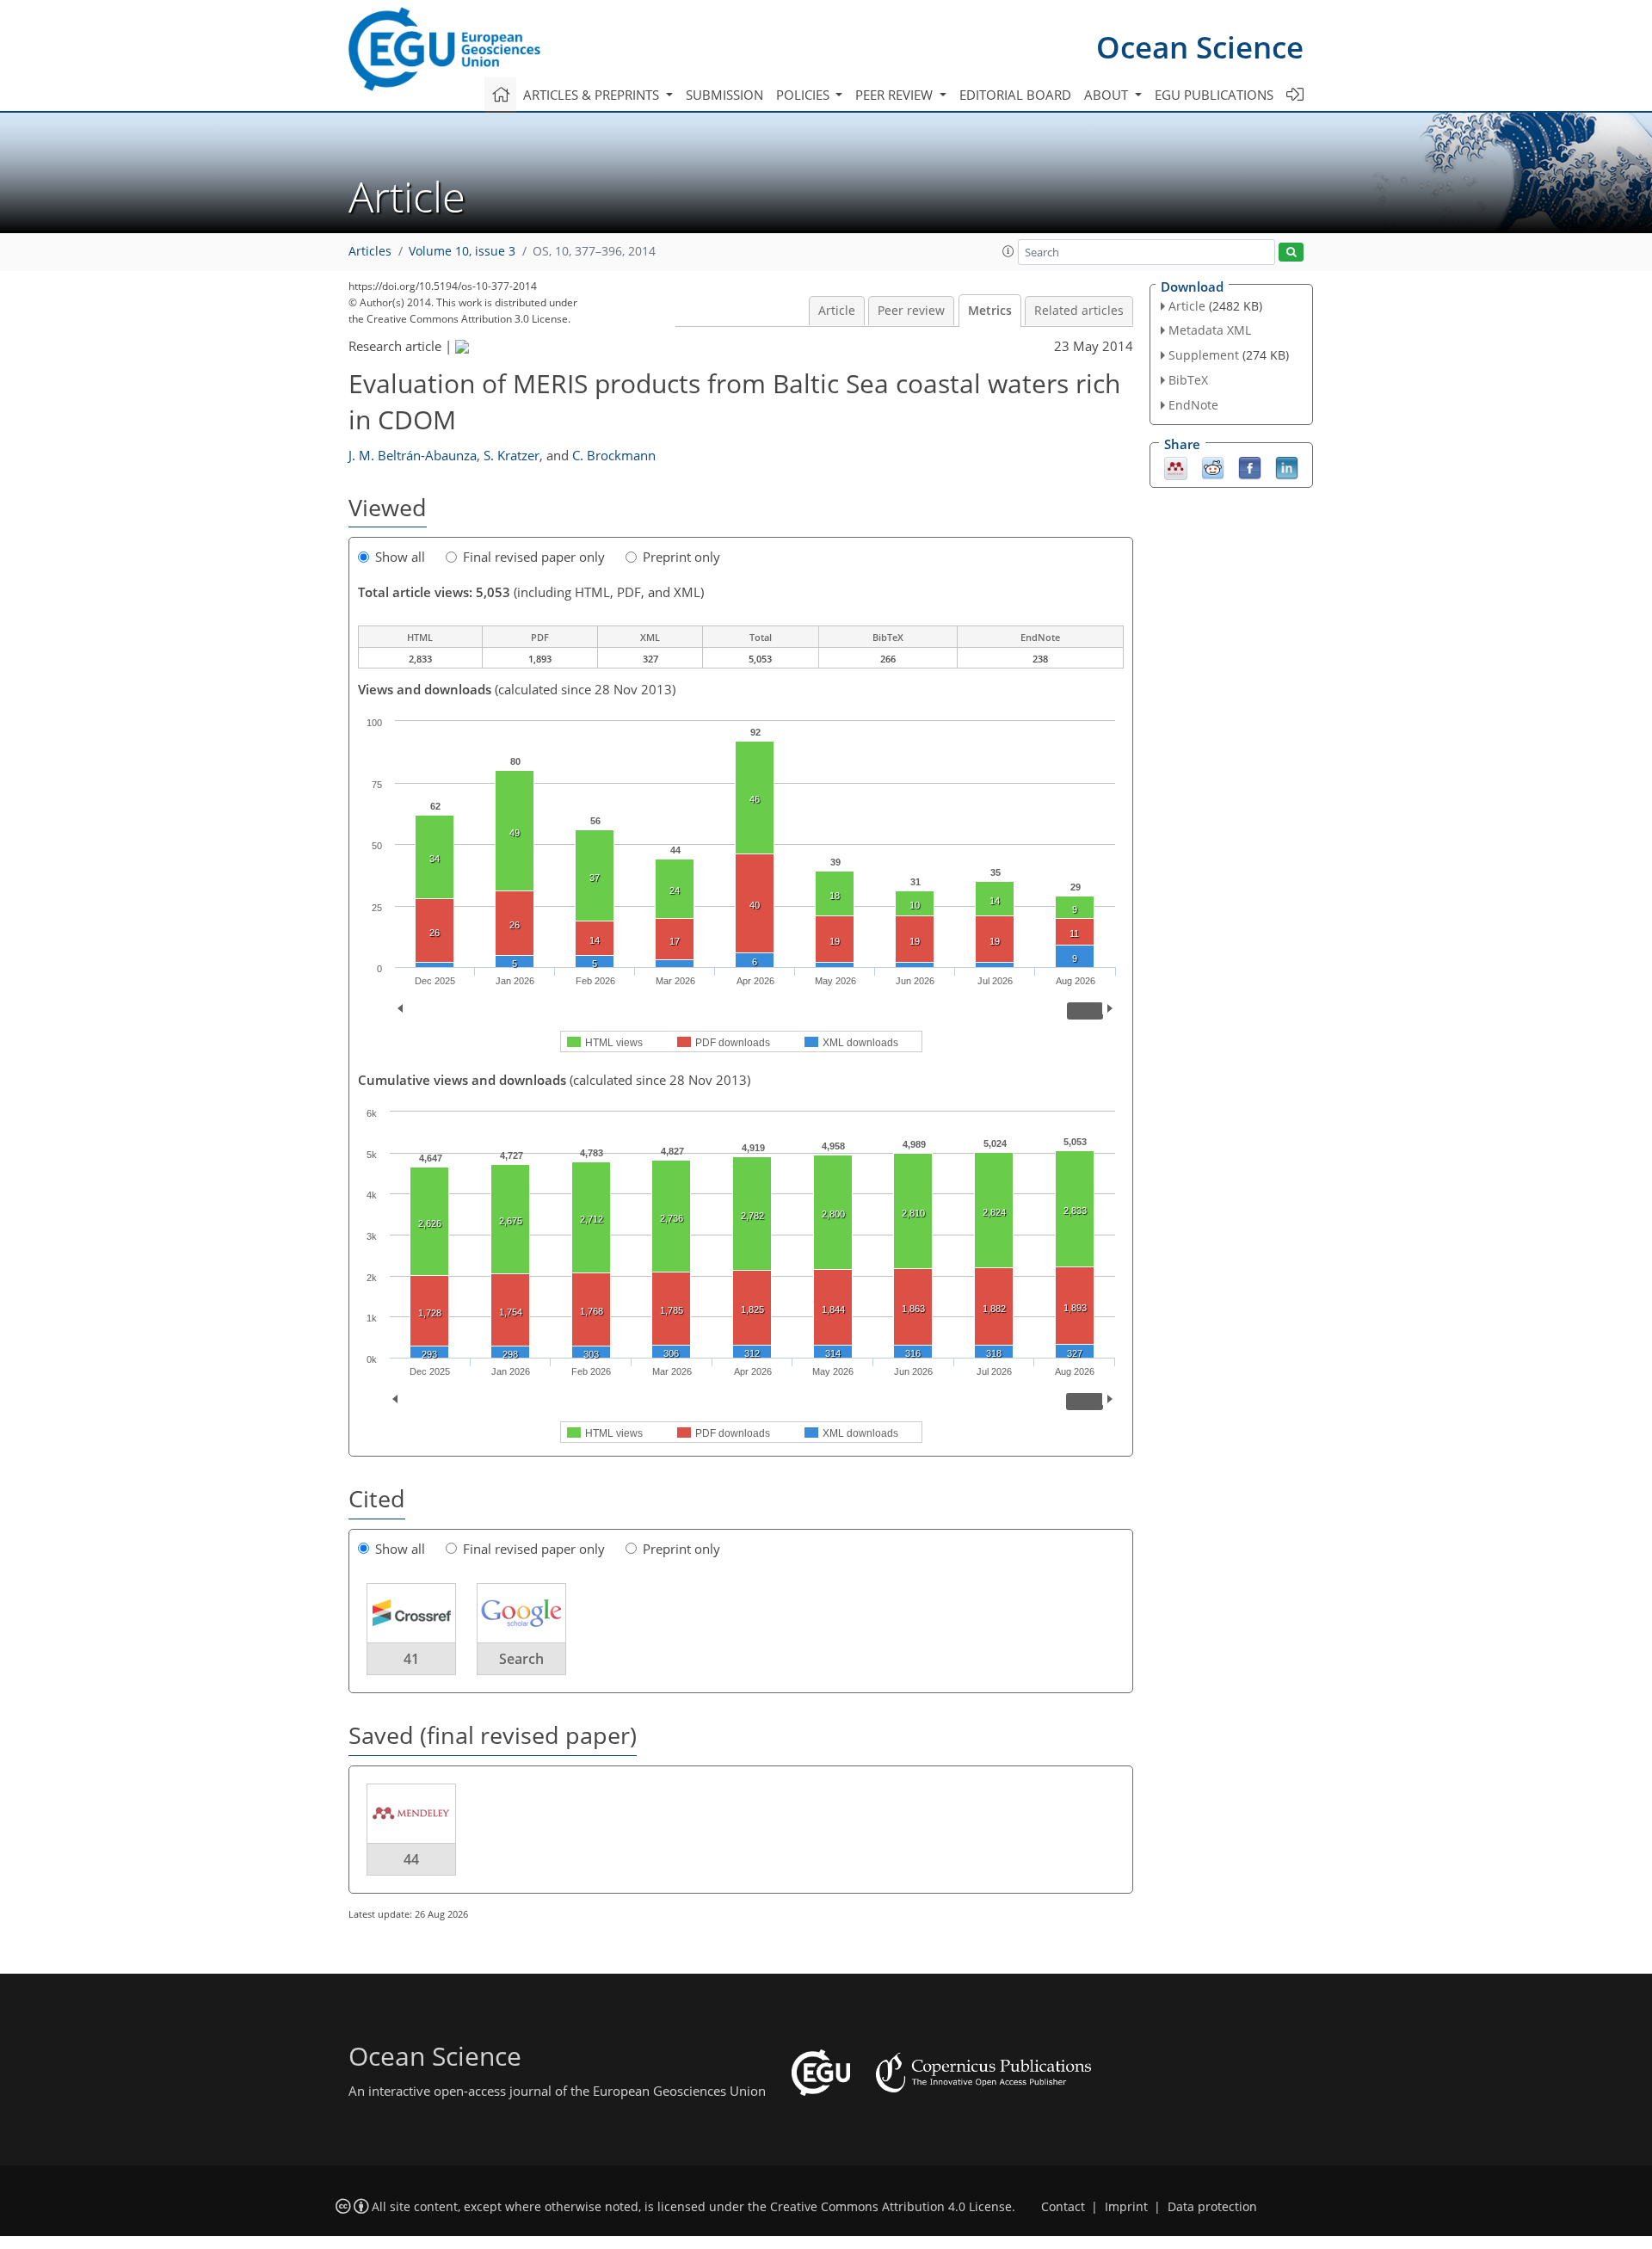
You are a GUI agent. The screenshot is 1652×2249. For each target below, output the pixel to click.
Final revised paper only (534, 557)
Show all (400, 557)
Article (837, 311)
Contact (1063, 2207)
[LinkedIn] (1287, 466)
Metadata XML (1210, 330)
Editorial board (1015, 95)
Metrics (990, 311)
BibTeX (1188, 380)
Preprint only (681, 557)
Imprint (1126, 2207)
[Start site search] (1291, 253)
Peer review (911, 311)
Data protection (1212, 2207)
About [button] (1108, 95)
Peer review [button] (896, 95)
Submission (724, 95)
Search (521, 1659)
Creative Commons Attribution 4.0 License (891, 2207)
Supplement (1204, 355)
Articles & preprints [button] (593, 95)
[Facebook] (1250, 466)
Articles (370, 251)
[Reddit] (1213, 466)
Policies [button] (804, 95)
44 (411, 1859)
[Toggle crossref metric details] (411, 1612)
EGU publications (1214, 95)
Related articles (1079, 311)
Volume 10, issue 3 (462, 251)
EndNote (1193, 405)
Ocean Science (1200, 47)
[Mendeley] (1176, 466)
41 (411, 1659)
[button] (1008, 251)
